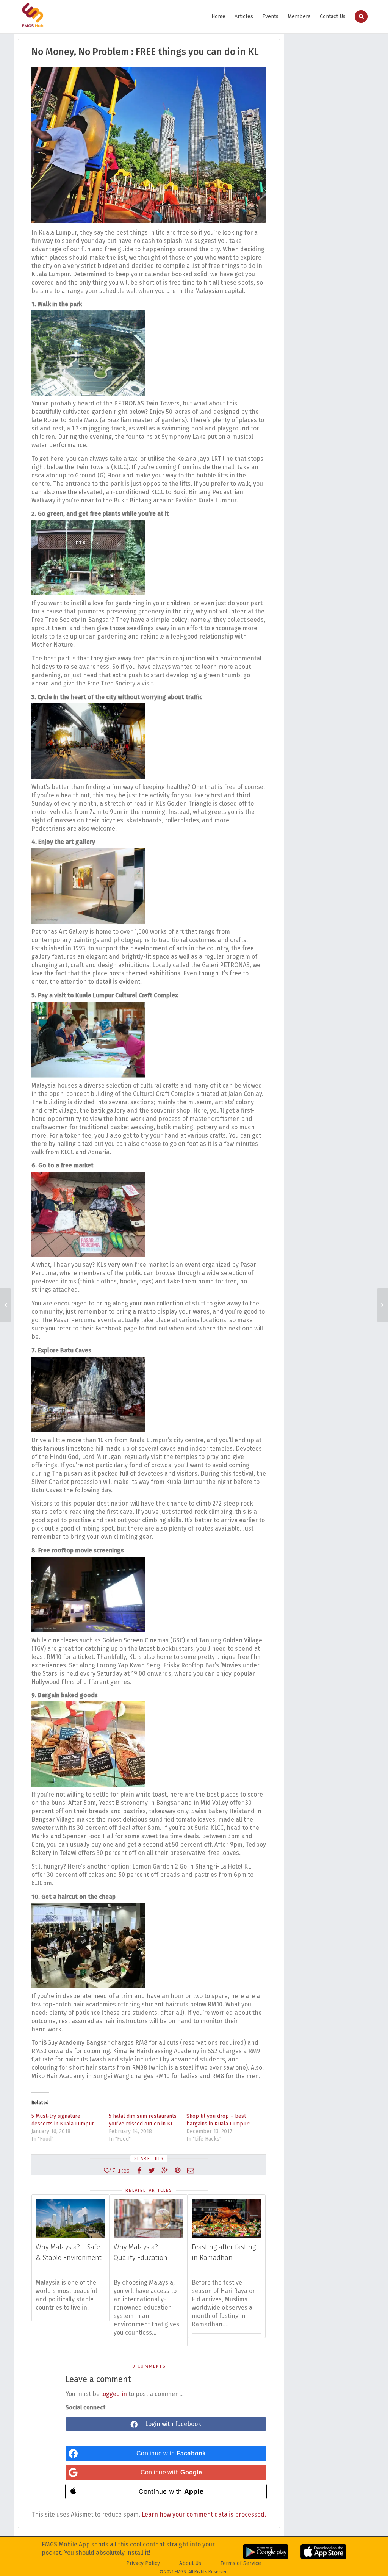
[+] (70, 2218)
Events (270, 16)
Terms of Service (241, 2563)
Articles (244, 16)
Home (218, 16)
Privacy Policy (143, 2563)
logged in (114, 2394)
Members (299, 16)
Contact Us (333, 16)
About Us (190, 2563)
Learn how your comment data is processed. (204, 2514)
